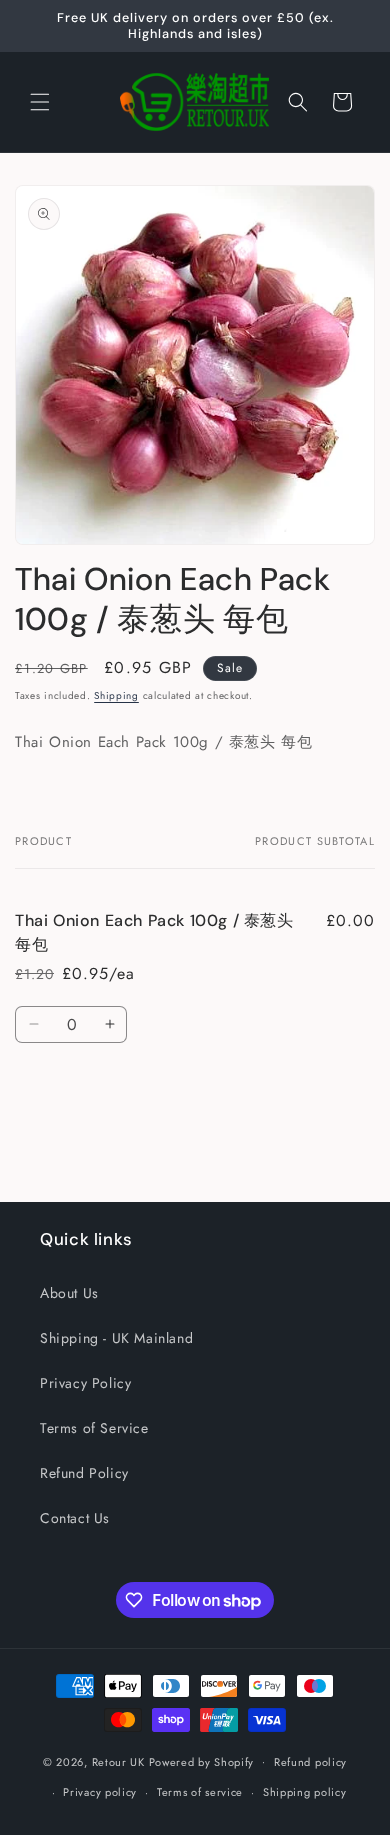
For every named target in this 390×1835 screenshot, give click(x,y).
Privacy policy (100, 1792)
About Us (69, 1293)
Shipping (116, 695)
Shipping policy (305, 1792)
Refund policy (310, 1762)
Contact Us (75, 1518)
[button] (40, 102)
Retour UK (118, 1761)
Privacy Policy (85, 1383)
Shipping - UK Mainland (116, 1338)
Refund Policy (84, 1473)
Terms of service (200, 1792)
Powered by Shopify (202, 1761)
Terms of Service (94, 1428)
